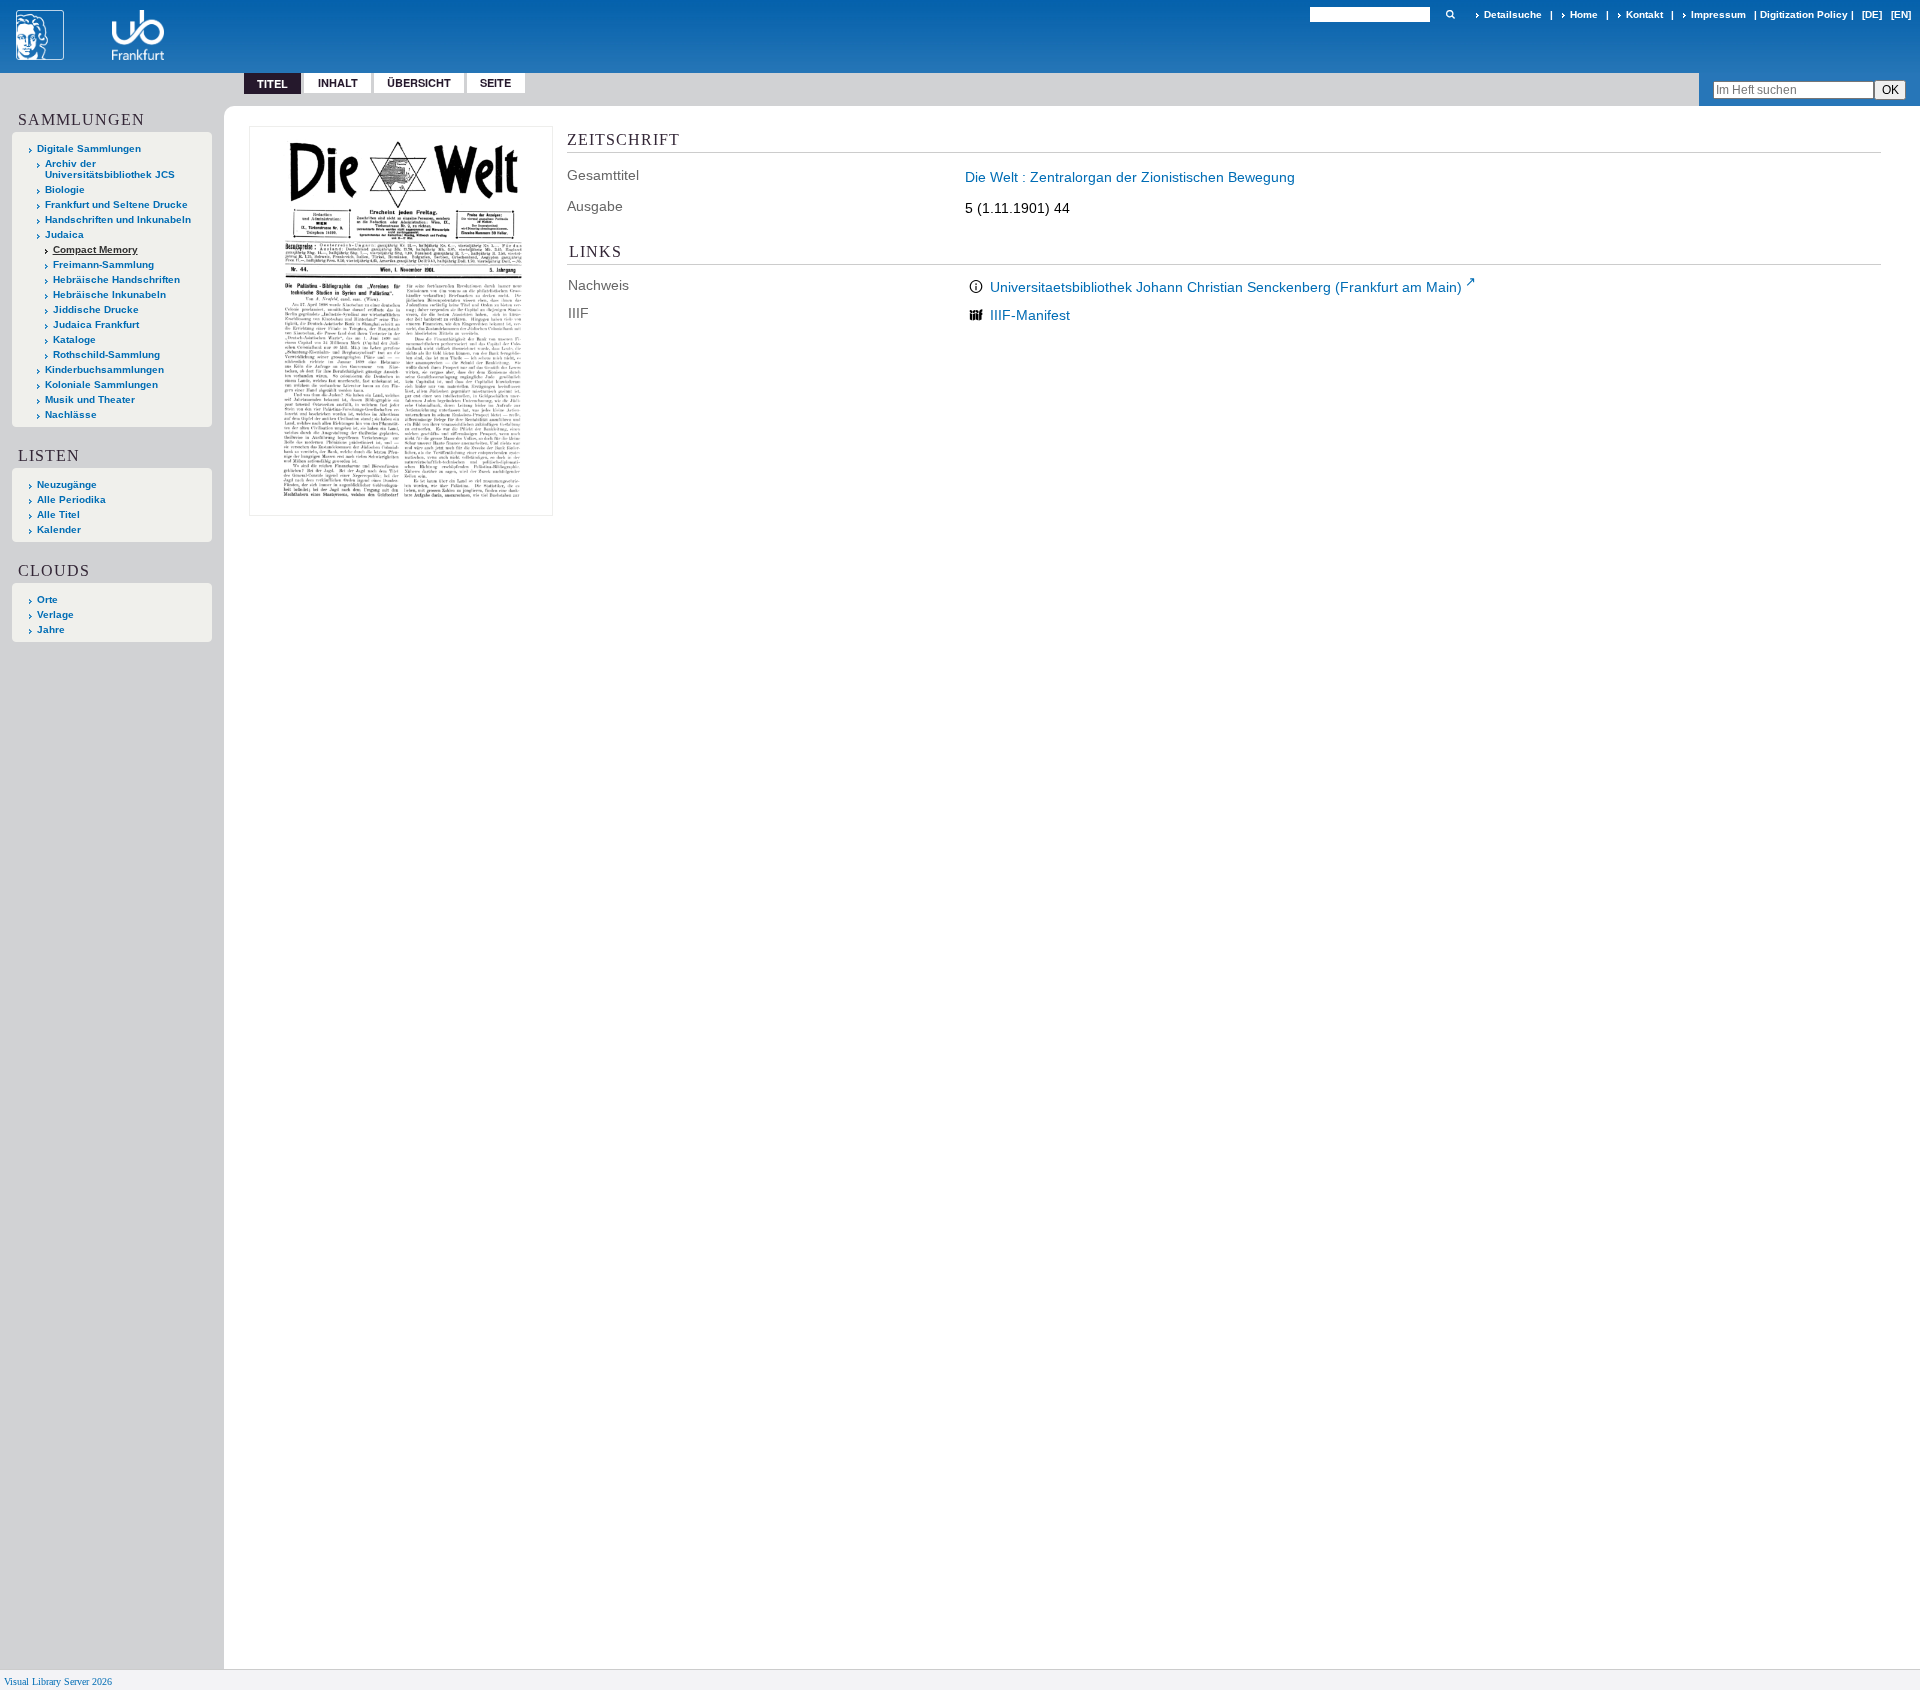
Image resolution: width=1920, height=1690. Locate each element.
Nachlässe (71, 414)
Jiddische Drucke (96, 309)
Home (1584, 14)
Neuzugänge (67, 484)
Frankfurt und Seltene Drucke (116, 204)
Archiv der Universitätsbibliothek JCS (110, 169)
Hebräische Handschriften (116, 279)
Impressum (1718, 14)
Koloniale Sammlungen (101, 384)
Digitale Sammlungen (89, 148)
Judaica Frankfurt (96, 324)
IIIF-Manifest (1030, 315)
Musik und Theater (90, 399)
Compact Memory (95, 249)
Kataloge (74, 339)
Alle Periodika (71, 499)
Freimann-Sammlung (103, 264)
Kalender (59, 529)
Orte (47, 599)
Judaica (64, 234)
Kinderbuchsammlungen (104, 369)
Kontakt (1644, 14)
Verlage (55, 614)
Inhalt (338, 82)
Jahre (51, 629)
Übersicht (419, 82)
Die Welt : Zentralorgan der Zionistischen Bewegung (1130, 177)
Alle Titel (58, 514)
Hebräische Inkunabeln (109, 294)
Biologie (65, 189)
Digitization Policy (1804, 14)
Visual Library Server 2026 (58, 1681)
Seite (495, 82)
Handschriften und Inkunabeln (118, 219)
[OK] (1450, 14)
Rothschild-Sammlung (106, 354)
